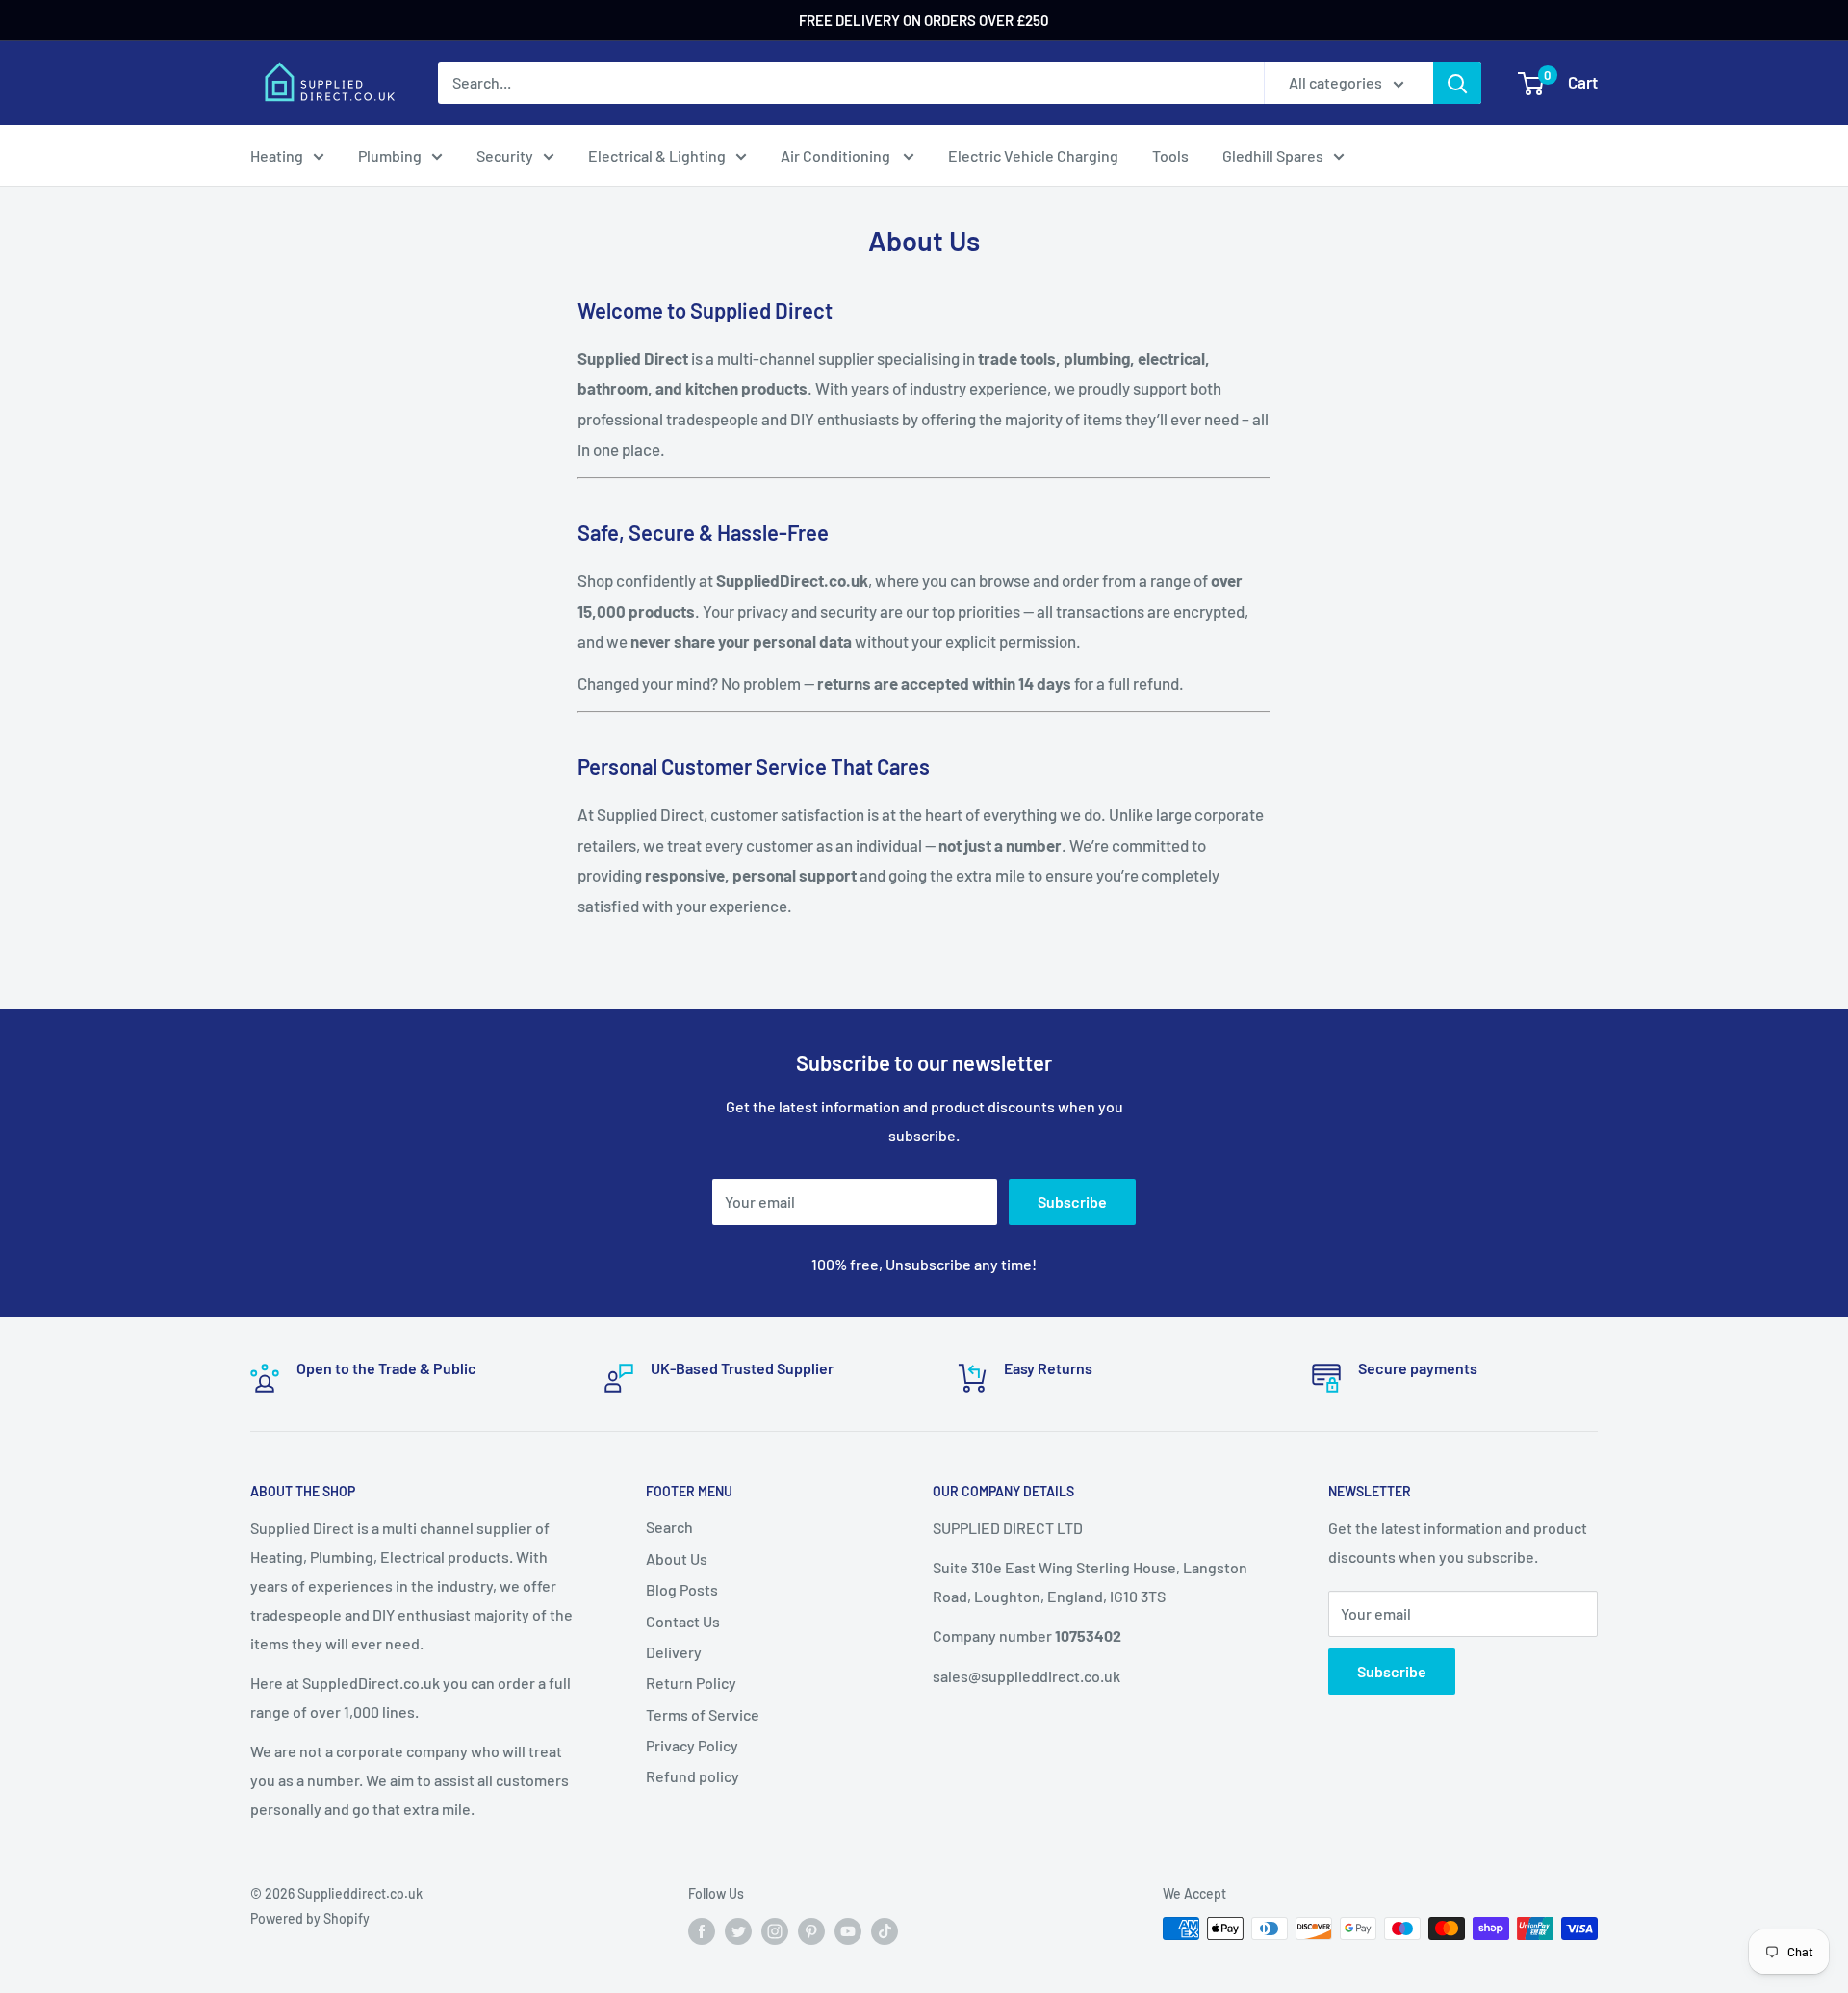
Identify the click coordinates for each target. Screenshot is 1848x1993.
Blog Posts (682, 1589)
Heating (277, 155)
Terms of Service (703, 1714)
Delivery (674, 1652)
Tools (1170, 155)
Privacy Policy (692, 1745)
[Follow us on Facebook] (702, 1930)
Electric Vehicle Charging (1033, 155)
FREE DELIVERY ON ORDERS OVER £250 (924, 20)
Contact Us (683, 1621)
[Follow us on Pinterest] (811, 1930)
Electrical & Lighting (657, 155)
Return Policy (691, 1683)
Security (505, 155)
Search (669, 1527)
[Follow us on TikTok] (885, 1930)
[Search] (1457, 83)
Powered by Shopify (310, 1918)
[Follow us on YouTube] (848, 1930)
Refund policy (693, 1776)
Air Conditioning (837, 155)
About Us (677, 1559)
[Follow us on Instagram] (775, 1930)
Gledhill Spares (1273, 155)
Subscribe (1072, 1201)
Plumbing (390, 155)
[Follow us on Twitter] (738, 1930)
